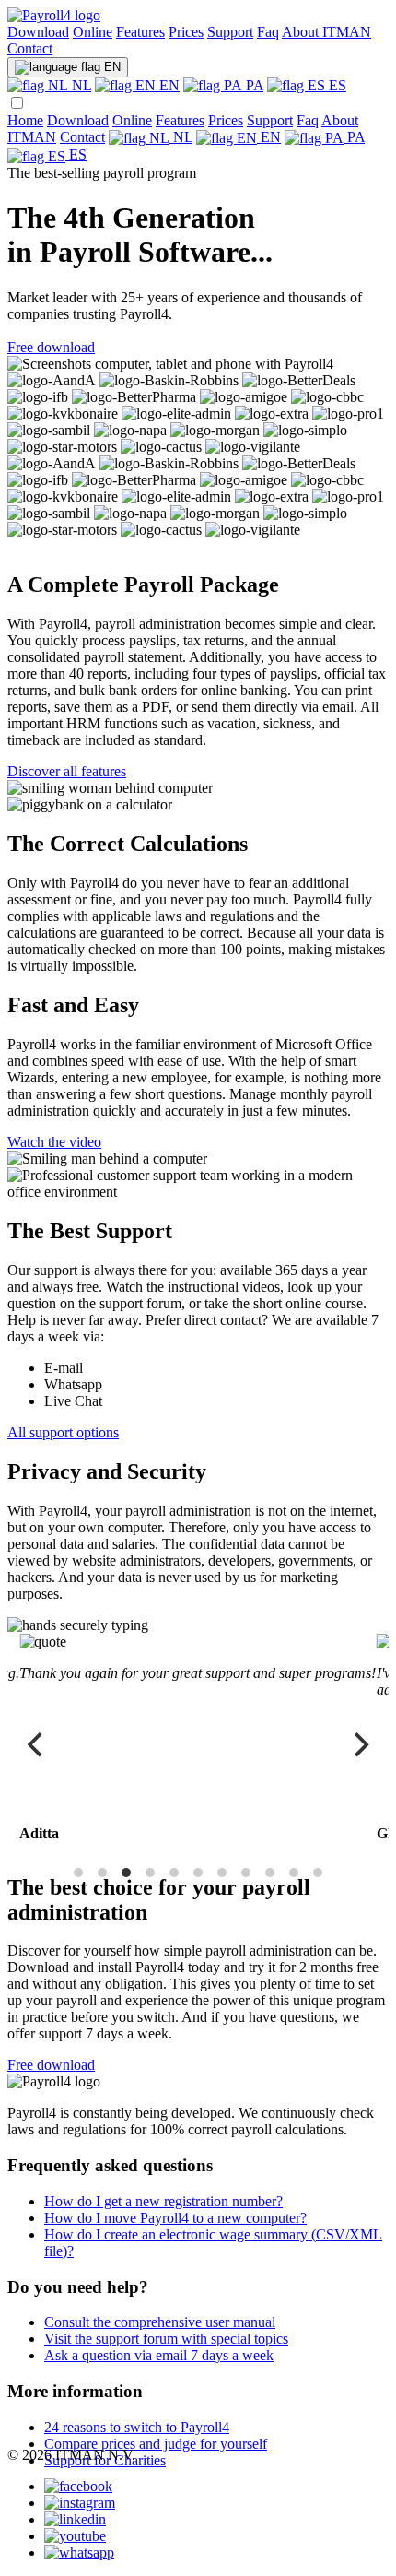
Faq (268, 32)
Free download (51, 347)
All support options (63, 1432)
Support (230, 32)
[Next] (359, 1745)
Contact (30, 48)
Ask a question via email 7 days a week (159, 2355)
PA (253, 85)
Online (93, 32)
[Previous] (37, 1745)
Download (38, 32)
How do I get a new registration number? (163, 2201)
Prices (186, 32)
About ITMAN (326, 32)
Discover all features (67, 771)
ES (336, 85)
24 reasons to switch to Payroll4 (137, 2427)
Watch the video (54, 1142)
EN (111, 67)
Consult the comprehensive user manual (160, 2322)
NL (80, 85)
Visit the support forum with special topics (166, 2339)
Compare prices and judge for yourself (156, 2444)
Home (25, 120)
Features (140, 32)
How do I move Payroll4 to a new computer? (175, 2218)
